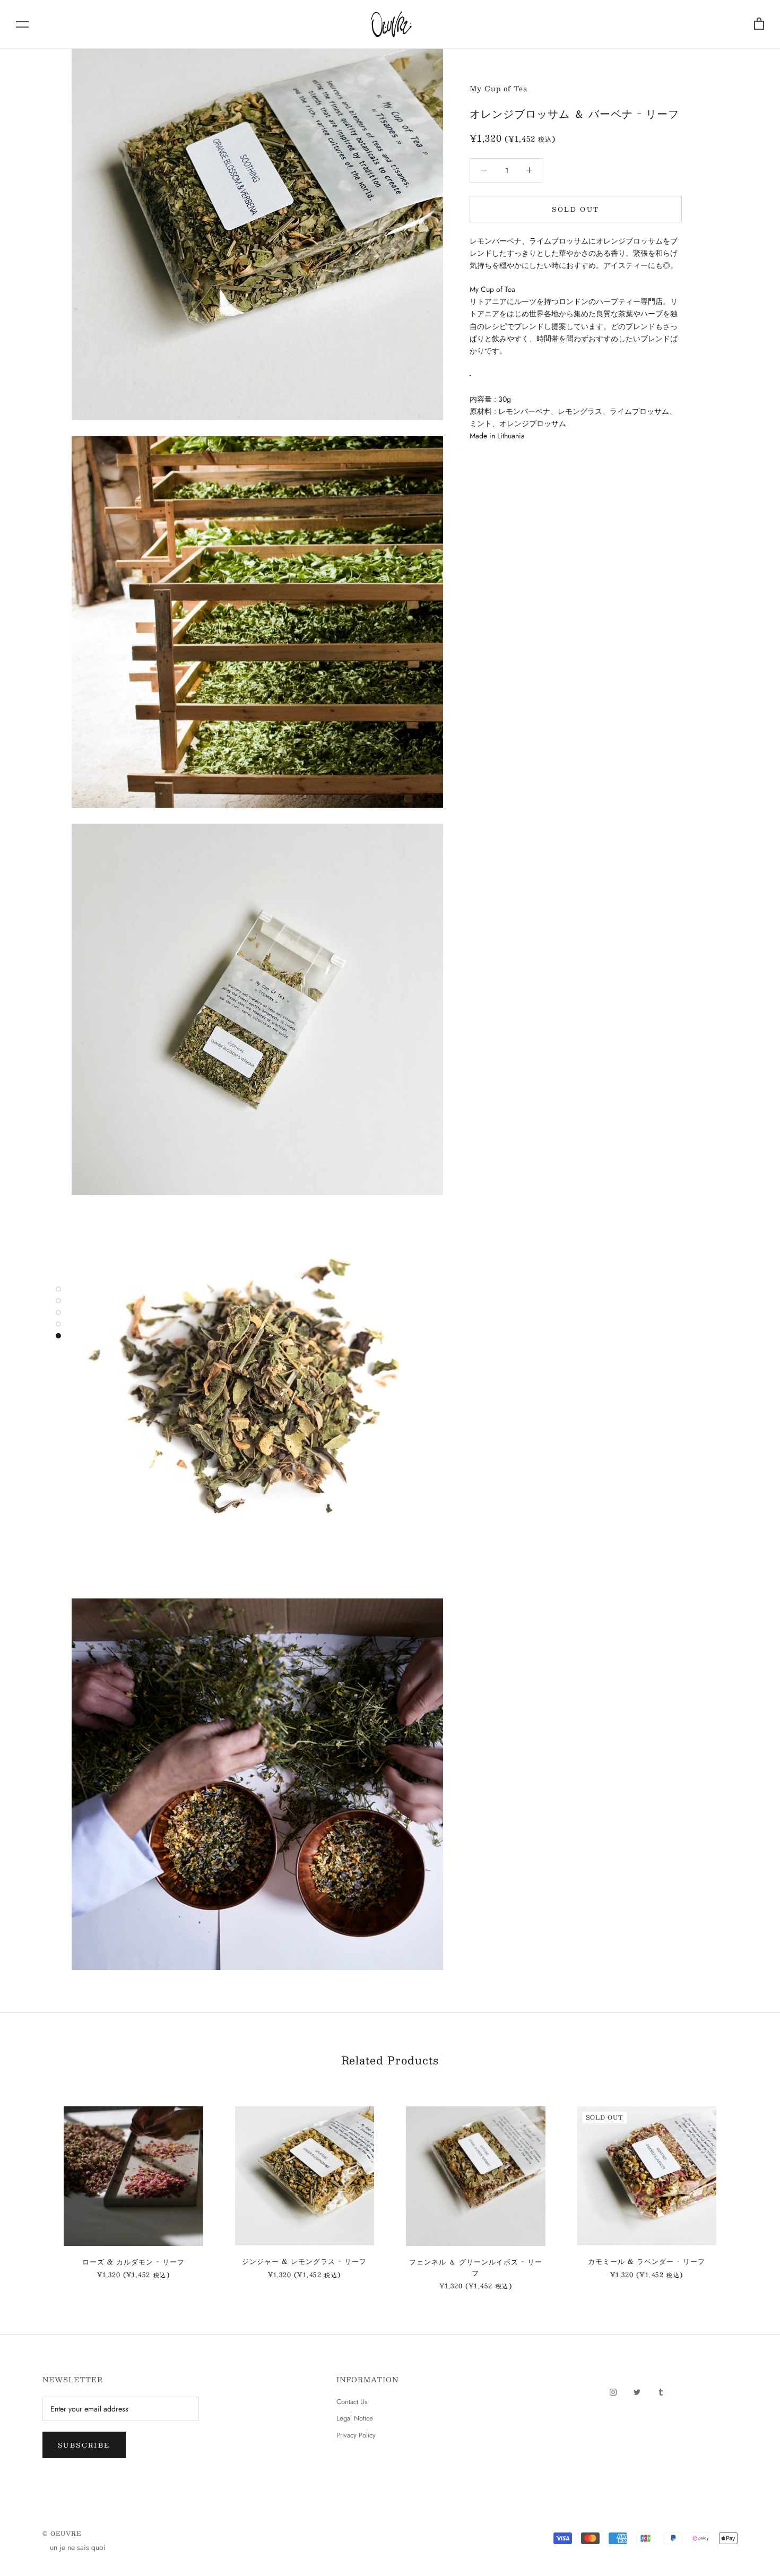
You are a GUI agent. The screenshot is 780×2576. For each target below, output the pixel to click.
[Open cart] (759, 24)
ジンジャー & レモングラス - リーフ (304, 2261)
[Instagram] (613, 2391)
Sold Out (575, 209)
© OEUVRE (62, 2533)
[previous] (33, 2187)
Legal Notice (355, 2418)
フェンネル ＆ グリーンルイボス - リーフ (476, 2267)
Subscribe (84, 2445)
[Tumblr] (661, 2391)
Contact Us (352, 2402)
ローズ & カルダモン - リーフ (133, 2262)
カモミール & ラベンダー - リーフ (647, 2261)
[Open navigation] (22, 24)
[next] (747, 2187)
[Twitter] (637, 2391)
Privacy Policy (356, 2435)
